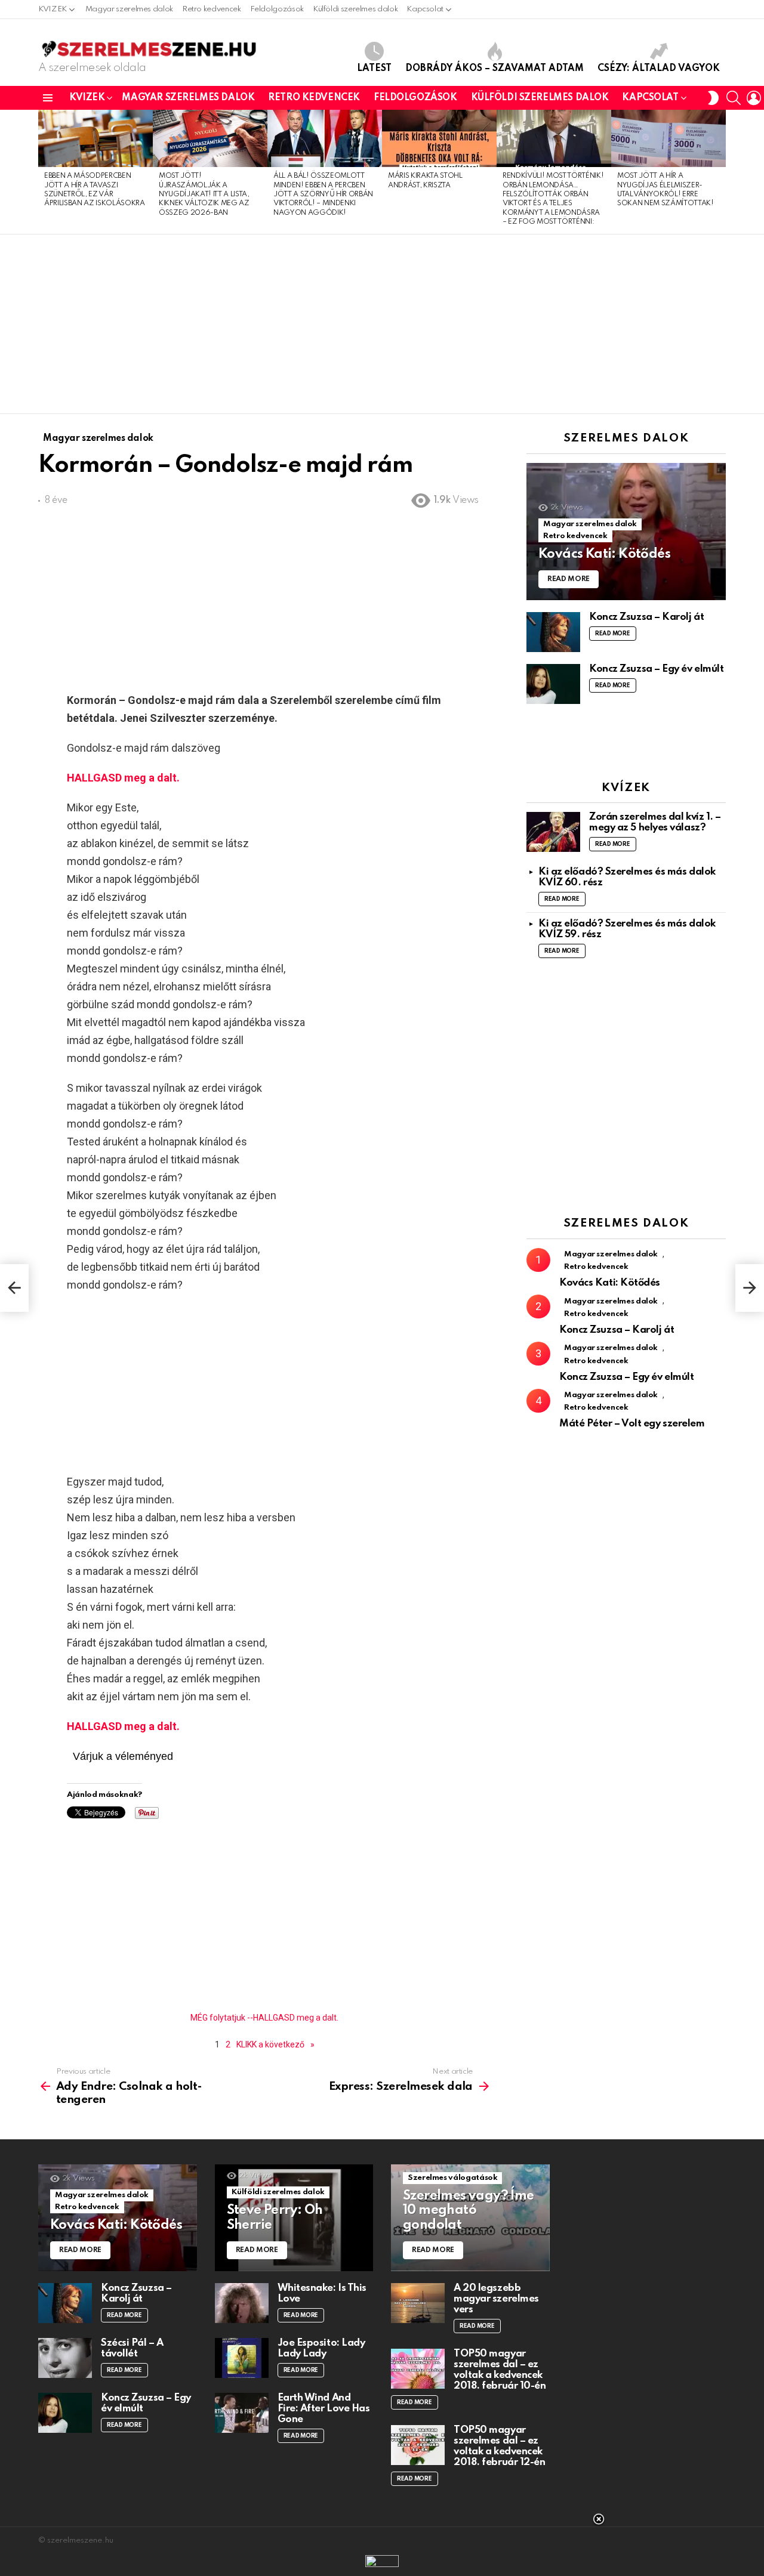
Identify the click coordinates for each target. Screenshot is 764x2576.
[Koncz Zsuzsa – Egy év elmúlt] (553, 684)
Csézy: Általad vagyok (659, 69)
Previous (44, 172)
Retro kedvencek (212, 9)
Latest (374, 69)
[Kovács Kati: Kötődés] (626, 532)
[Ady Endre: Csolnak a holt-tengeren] (14, 1288)
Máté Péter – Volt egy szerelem (632, 1424)
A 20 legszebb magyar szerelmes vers (496, 2299)
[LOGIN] (754, 98)
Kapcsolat (425, 9)
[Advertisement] (382, 324)
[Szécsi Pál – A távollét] (65, 2358)
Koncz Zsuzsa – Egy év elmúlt (656, 669)
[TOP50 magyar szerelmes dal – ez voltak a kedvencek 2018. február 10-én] (418, 2369)
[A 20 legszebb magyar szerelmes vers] (418, 2303)
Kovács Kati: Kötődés (610, 1283)
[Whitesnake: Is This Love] (242, 2303)
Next (720, 172)
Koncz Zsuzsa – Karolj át (646, 617)
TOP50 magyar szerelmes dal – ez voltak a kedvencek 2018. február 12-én (499, 2446)
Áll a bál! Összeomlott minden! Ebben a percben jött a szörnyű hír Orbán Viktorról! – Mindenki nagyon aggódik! (323, 194)
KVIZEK (53, 9)
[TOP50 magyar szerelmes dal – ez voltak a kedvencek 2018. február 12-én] (418, 2445)
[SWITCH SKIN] (713, 98)
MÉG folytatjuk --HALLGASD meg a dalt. (264, 2018)
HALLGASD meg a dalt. (123, 778)
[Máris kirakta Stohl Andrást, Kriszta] (439, 138)
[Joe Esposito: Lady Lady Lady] (242, 2358)
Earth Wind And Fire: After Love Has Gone (324, 2409)
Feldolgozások (277, 9)
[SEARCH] (734, 98)
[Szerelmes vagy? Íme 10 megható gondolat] (470, 2218)
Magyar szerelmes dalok (129, 9)
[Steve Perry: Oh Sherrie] (294, 2218)
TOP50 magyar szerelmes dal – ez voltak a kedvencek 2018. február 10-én (500, 2370)
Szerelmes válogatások (452, 2178)
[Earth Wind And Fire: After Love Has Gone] (242, 2413)
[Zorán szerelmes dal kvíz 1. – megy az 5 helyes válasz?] (553, 832)
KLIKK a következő (270, 2044)
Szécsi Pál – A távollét (132, 2348)
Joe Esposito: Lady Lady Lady (321, 2348)
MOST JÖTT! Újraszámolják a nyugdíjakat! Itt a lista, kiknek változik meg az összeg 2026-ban (204, 194)
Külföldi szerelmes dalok (355, 9)
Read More (613, 634)
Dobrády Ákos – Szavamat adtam (495, 69)
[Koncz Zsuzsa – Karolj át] (553, 632)
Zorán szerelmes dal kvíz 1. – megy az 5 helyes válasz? (655, 822)
